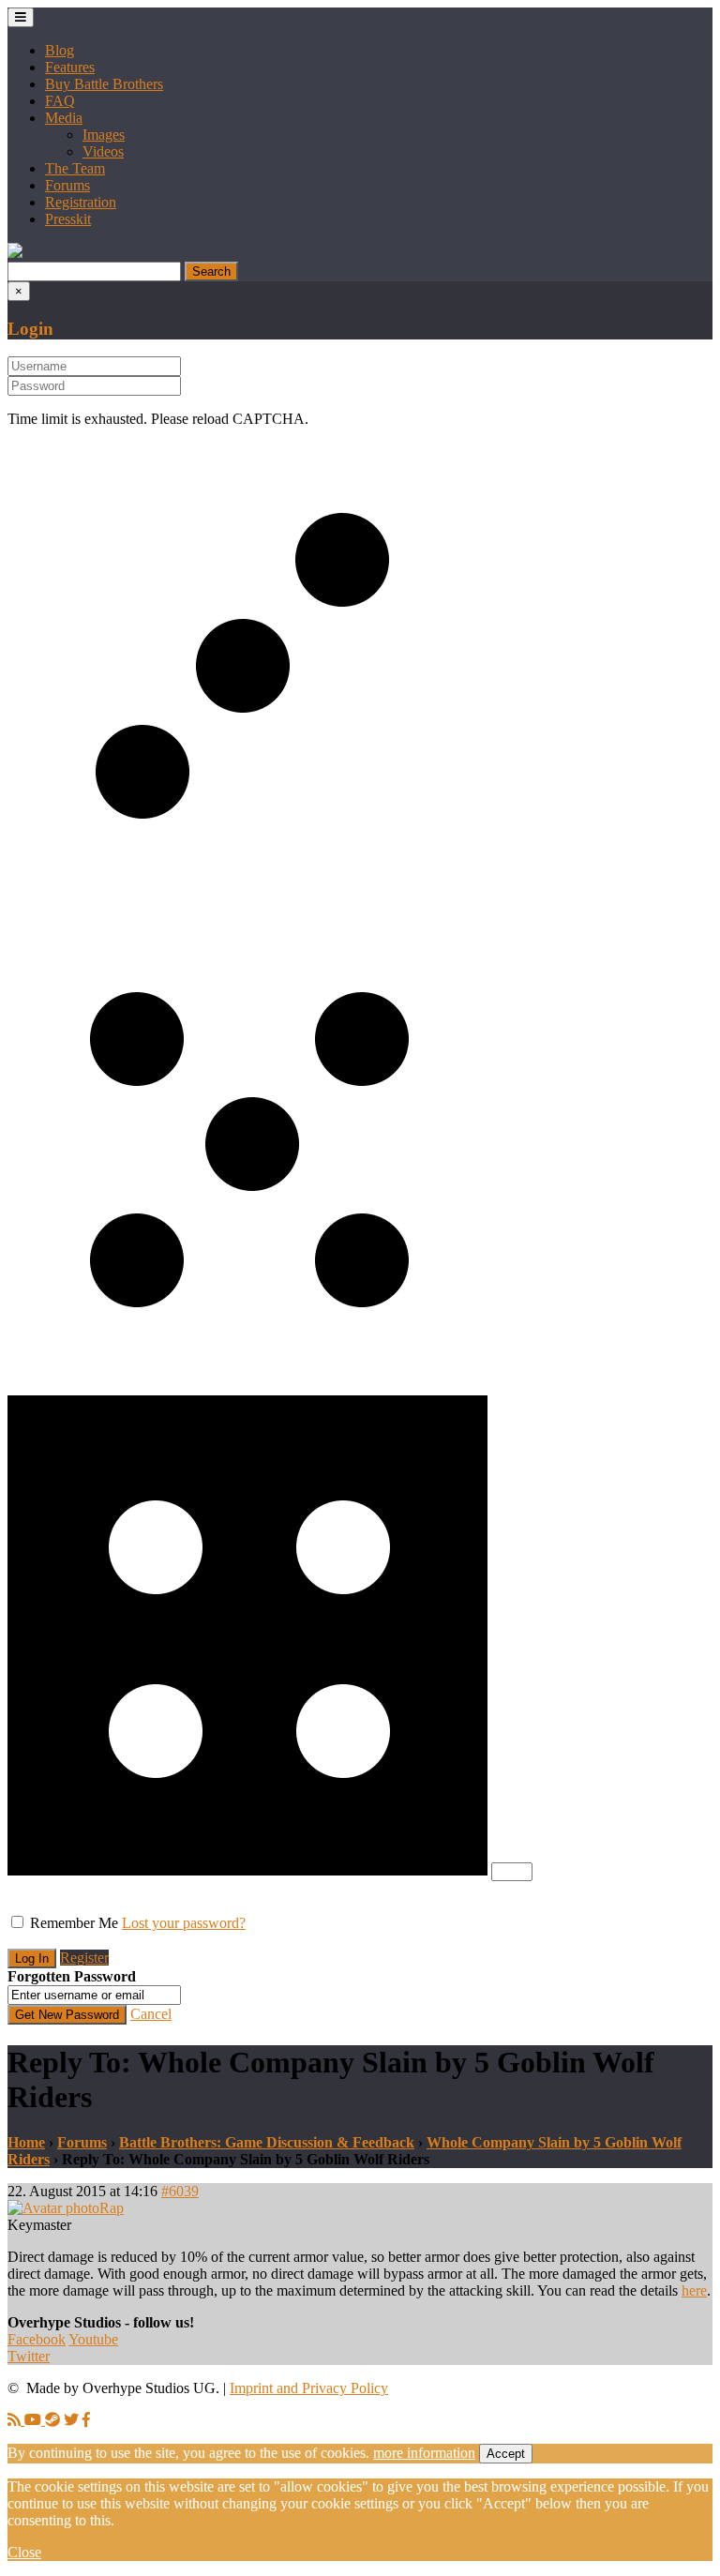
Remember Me (74, 1923)
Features (70, 67)
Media (64, 118)
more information (424, 2453)
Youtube (93, 2339)
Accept (506, 2454)
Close (24, 2552)
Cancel (151, 2014)
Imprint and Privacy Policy (309, 2388)
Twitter (29, 2356)
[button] (15, 253)
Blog (60, 50)
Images (104, 135)
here (694, 2290)
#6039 (180, 2191)
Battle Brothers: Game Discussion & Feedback (267, 2142)
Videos (103, 151)
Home (26, 2142)
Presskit (68, 219)
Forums (67, 185)
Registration (81, 202)
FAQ (60, 101)
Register (84, 1958)
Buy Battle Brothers (104, 84)
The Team (75, 168)
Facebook (37, 2339)
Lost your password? (184, 1923)
